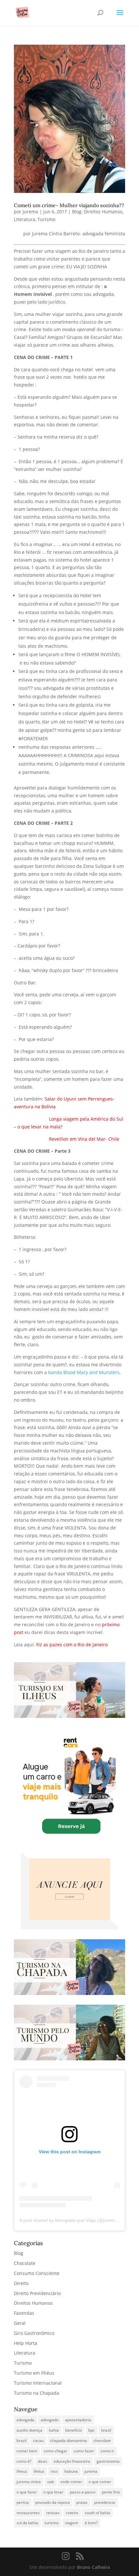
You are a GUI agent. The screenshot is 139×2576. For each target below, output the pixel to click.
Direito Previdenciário (37, 2293)
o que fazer (27, 2492)
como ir (107, 2451)
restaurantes (28, 2513)
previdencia (105, 2502)
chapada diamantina (69, 2441)
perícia (23, 2502)
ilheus (22, 2471)
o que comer (100, 2482)
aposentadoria (78, 2420)
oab (51, 2482)
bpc (91, 2430)
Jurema (30, 212)
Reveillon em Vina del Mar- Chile (84, 1139)
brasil (106, 2430)
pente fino (111, 2492)
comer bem (27, 2451)
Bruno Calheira (93, 2567)
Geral (20, 2323)
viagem (72, 2523)
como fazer (84, 2451)
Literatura (25, 219)
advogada (25, 2420)
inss (54, 2471)
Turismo (46, 219)
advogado (50, 2420)
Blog (77, 212)
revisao (53, 2513)
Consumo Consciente (37, 2273)
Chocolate (25, 2263)
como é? (24, 2461)
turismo (52, 2523)
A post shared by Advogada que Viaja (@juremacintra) (75, 2220)
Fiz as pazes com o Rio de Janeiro (72, 1645)
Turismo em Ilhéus (34, 2373)
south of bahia (97, 2513)
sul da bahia (27, 2523)
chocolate (102, 2441)
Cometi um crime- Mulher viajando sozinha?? (69, 205)
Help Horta (26, 2343)
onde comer (71, 2482)
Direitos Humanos (103, 212)
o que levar (53, 2492)
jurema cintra (29, 2482)
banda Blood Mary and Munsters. (84, 1372)
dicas (43, 2461)
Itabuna (71, 2471)
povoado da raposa (53, 2502)
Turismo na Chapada (37, 2393)
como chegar (55, 2451)
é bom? (91, 2523)
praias (82, 2502)
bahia (54, 2430)
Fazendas (24, 2313)
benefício (74, 2430)
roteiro (72, 2513)
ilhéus (39, 2471)
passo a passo (83, 2492)
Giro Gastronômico (34, 2333)
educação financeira (72, 2461)
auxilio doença (29, 2430)
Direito (21, 2283)
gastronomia (108, 2461)
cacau (38, 2441)
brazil (21, 2441)
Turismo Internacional (38, 2383)
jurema (91, 2471)
